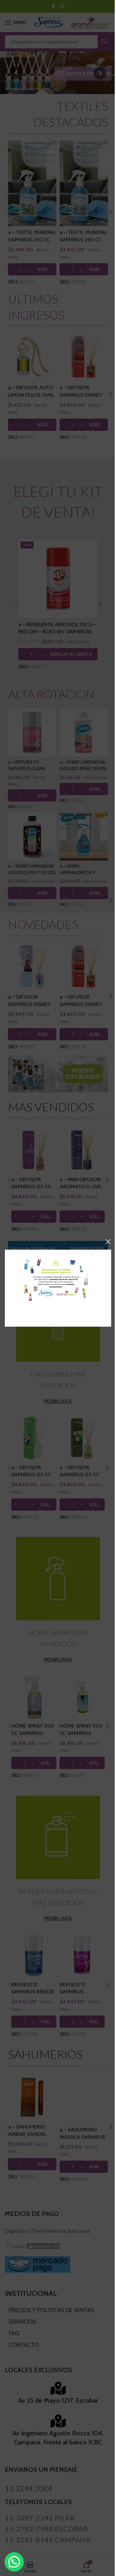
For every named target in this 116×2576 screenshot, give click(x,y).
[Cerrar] (108, 1242)
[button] (14, 2562)
